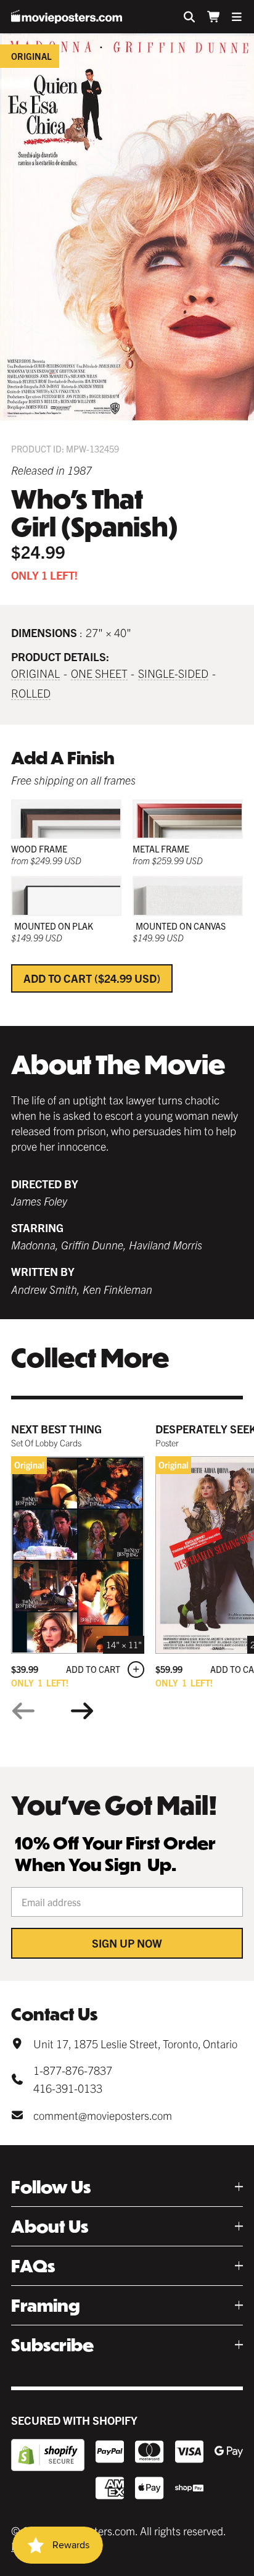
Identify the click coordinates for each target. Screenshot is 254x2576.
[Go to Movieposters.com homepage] (67, 17)
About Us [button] (50, 2226)
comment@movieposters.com (103, 2115)
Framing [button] (46, 2305)
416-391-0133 (68, 2088)
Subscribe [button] (52, 2345)
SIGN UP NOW (127, 1943)
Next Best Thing (56, 1429)
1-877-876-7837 (73, 2070)
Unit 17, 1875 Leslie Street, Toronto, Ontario (135, 2044)
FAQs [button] (33, 2266)
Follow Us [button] (51, 2187)
